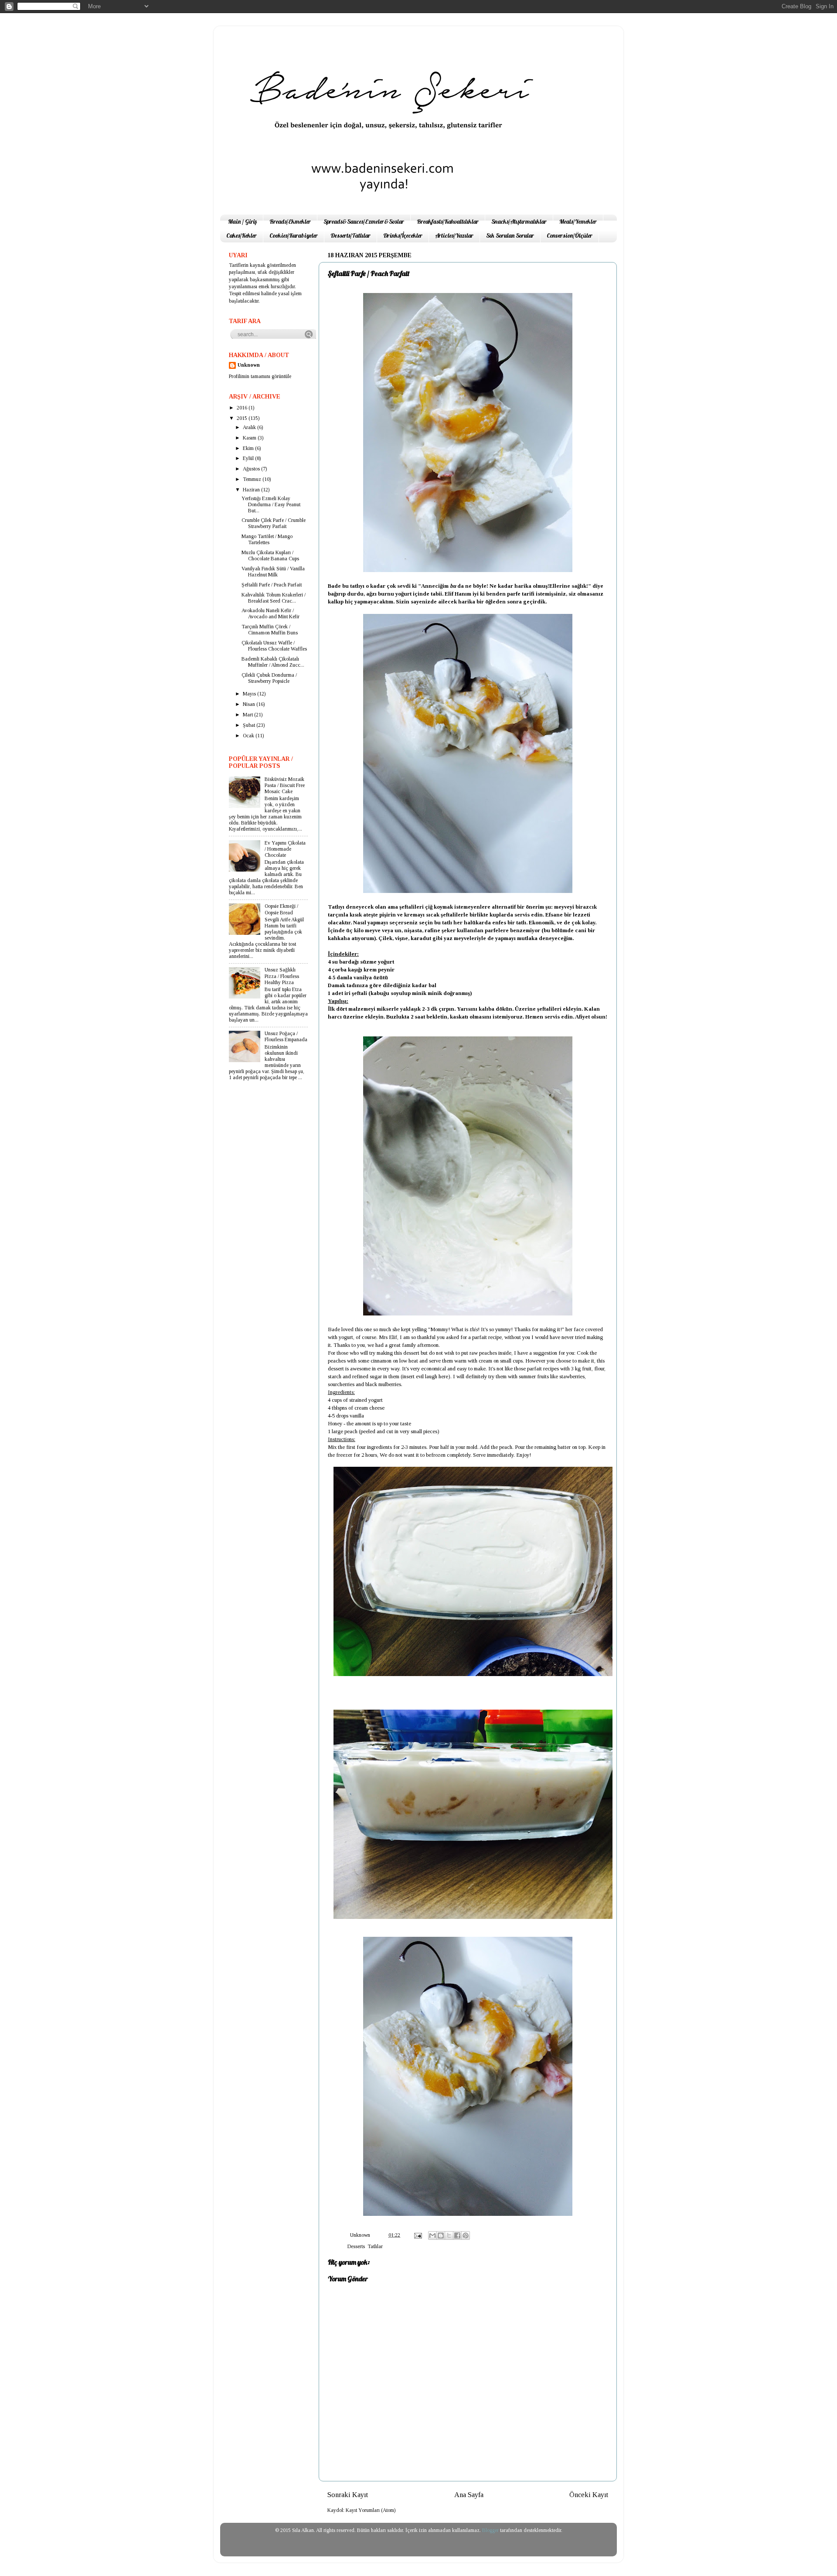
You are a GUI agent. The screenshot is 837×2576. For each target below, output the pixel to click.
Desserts (356, 2247)
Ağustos (252, 469)
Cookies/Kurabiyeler (294, 235)
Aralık (250, 428)
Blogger (490, 2530)
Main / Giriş (242, 221)
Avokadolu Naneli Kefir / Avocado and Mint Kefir (270, 614)
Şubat (250, 725)
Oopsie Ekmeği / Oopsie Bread (281, 909)
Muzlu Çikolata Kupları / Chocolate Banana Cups (270, 556)
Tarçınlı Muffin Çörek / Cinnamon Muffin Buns (270, 630)
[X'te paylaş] (449, 2235)
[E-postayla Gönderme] (417, 2235)
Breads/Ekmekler (290, 221)
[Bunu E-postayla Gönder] (432, 2235)
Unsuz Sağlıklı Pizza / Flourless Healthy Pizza (282, 976)
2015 (243, 418)
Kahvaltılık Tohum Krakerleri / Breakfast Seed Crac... (274, 598)
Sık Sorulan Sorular (510, 235)
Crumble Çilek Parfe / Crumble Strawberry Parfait (274, 523)
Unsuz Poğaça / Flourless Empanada (286, 1037)
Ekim (249, 448)
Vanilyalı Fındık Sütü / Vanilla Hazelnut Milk (273, 572)
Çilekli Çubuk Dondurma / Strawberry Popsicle (269, 678)
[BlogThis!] (441, 2235)
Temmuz (253, 479)
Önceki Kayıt (589, 2495)
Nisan (250, 704)
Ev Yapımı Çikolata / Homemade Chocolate (285, 849)
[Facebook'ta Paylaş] (457, 2235)
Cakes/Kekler (242, 235)
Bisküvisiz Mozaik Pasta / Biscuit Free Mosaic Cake (285, 785)
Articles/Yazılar (454, 235)
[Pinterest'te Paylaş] (466, 2235)
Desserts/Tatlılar (350, 235)
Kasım (250, 438)
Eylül (249, 458)
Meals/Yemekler (578, 221)
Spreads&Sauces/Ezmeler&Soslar (364, 221)
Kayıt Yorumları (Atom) (371, 2510)
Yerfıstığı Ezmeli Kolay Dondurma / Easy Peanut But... (271, 505)
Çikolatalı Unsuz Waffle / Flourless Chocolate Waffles (274, 646)
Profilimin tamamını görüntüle (260, 377)
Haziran (252, 490)
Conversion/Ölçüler (570, 235)
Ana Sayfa (469, 2495)
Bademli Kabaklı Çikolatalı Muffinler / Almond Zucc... (273, 662)
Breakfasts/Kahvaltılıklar (448, 221)
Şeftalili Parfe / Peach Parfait (272, 585)
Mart (248, 715)
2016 (243, 408)
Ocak (249, 736)
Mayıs (250, 694)
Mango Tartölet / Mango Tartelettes (267, 540)
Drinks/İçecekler (403, 235)
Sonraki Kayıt (348, 2495)
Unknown (249, 365)
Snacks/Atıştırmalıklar (519, 221)
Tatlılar (375, 2247)
